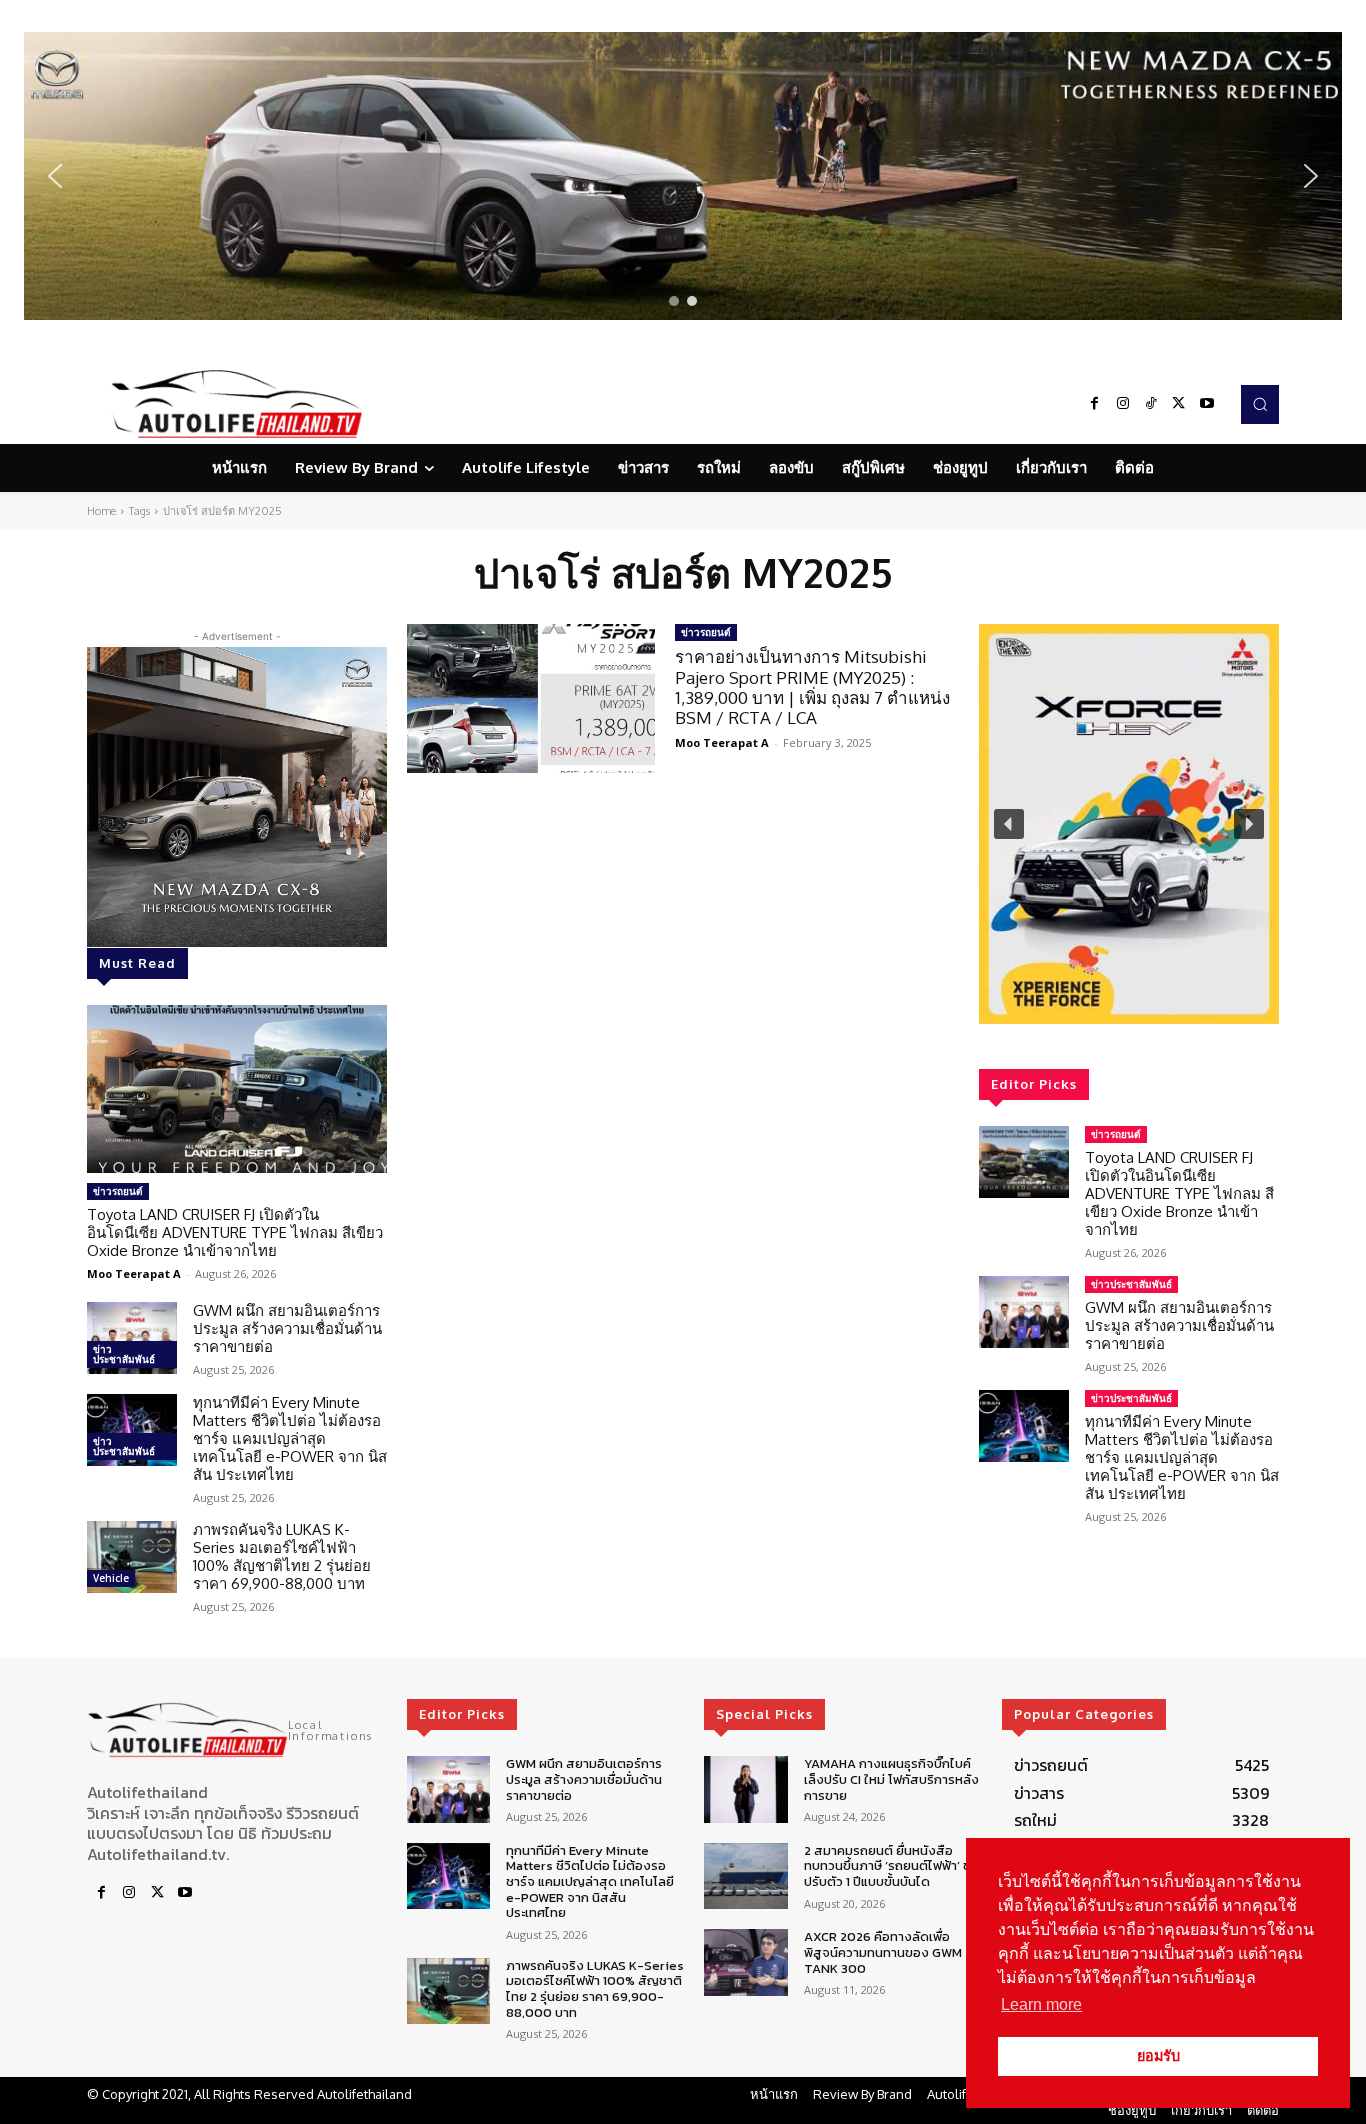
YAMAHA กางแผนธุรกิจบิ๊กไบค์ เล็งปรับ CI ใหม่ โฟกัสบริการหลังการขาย (891, 1779)
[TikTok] (1151, 404)
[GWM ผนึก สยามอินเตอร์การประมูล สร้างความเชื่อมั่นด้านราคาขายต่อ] (132, 1338)
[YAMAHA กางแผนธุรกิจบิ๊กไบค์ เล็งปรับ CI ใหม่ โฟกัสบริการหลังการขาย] (745, 1789)
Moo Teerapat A (134, 1273)
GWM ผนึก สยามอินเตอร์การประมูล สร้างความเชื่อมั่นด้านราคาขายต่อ (287, 1328)
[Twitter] (1179, 404)
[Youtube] (1207, 404)
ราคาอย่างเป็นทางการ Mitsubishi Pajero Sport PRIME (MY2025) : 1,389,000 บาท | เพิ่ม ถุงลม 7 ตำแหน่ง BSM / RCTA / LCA (812, 687)
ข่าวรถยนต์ (118, 1191)
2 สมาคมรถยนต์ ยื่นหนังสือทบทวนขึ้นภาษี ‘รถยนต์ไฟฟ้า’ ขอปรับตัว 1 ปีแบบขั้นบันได (891, 1866)
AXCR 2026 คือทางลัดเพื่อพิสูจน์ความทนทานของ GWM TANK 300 (883, 1952)
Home (101, 511)
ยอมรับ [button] (1158, 2056)
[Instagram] (1123, 404)
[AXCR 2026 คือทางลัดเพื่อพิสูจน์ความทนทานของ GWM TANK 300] (745, 1962)
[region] (683, 176)
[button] (683, 176)
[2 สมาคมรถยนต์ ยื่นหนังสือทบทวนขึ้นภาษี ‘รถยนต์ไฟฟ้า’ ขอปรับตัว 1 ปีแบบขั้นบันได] (745, 1876)
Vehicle (111, 1578)
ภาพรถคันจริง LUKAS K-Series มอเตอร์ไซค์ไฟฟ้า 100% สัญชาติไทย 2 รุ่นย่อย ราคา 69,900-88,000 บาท (282, 1556)
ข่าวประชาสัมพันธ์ (124, 1354)
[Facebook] (1095, 404)
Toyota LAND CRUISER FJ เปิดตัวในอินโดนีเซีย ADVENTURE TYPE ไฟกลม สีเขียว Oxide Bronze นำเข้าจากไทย (235, 1232)
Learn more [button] (1041, 2004)
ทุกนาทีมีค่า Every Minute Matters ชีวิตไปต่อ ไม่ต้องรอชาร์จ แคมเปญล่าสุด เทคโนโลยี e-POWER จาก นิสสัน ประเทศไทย (290, 1438)
